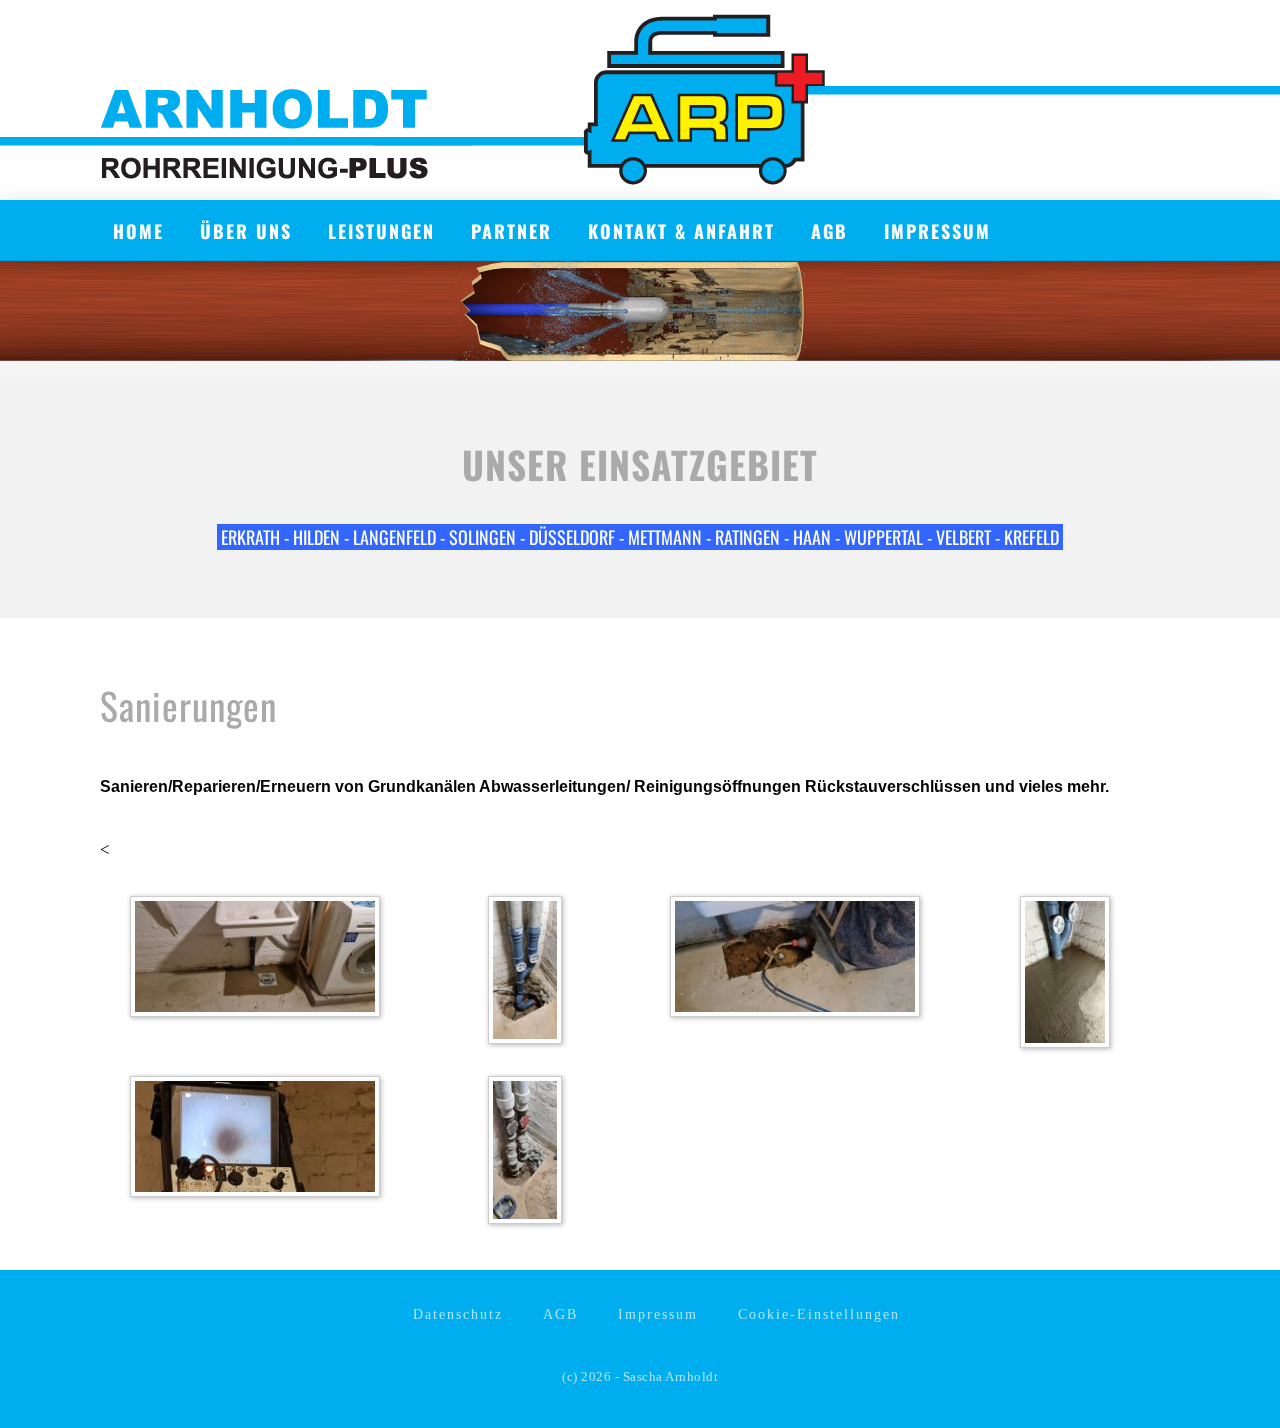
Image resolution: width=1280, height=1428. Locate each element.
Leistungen (381, 231)
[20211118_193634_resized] (530, 973)
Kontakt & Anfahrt (681, 231)
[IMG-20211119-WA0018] (1070, 975)
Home (138, 231)
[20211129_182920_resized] (260, 959)
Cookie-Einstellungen (819, 1314)
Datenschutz (458, 1314)
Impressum (937, 231)
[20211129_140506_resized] (800, 959)
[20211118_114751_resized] (530, 1153)
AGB (829, 231)
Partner (511, 231)
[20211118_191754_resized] (260, 1139)
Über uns (246, 231)
